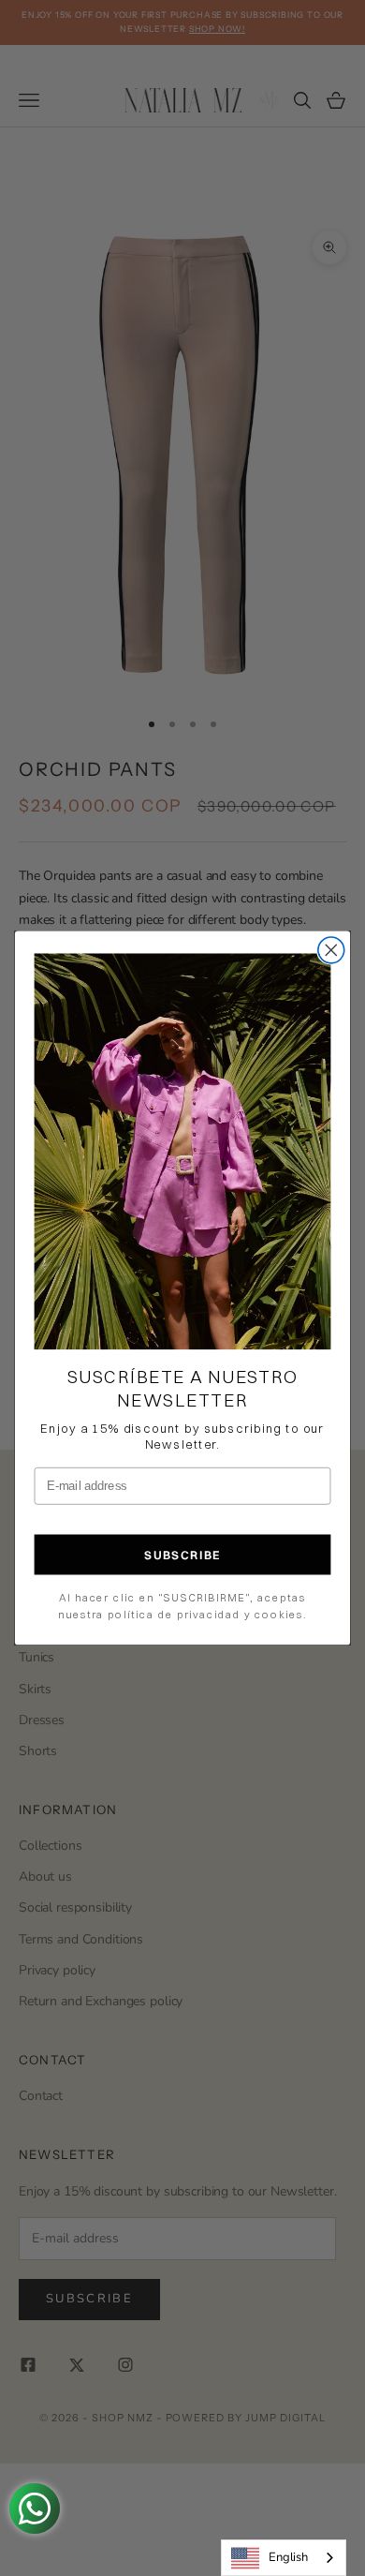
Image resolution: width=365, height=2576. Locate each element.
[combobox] (284, 2558)
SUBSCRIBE (182, 1555)
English (288, 2557)
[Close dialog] (331, 950)
